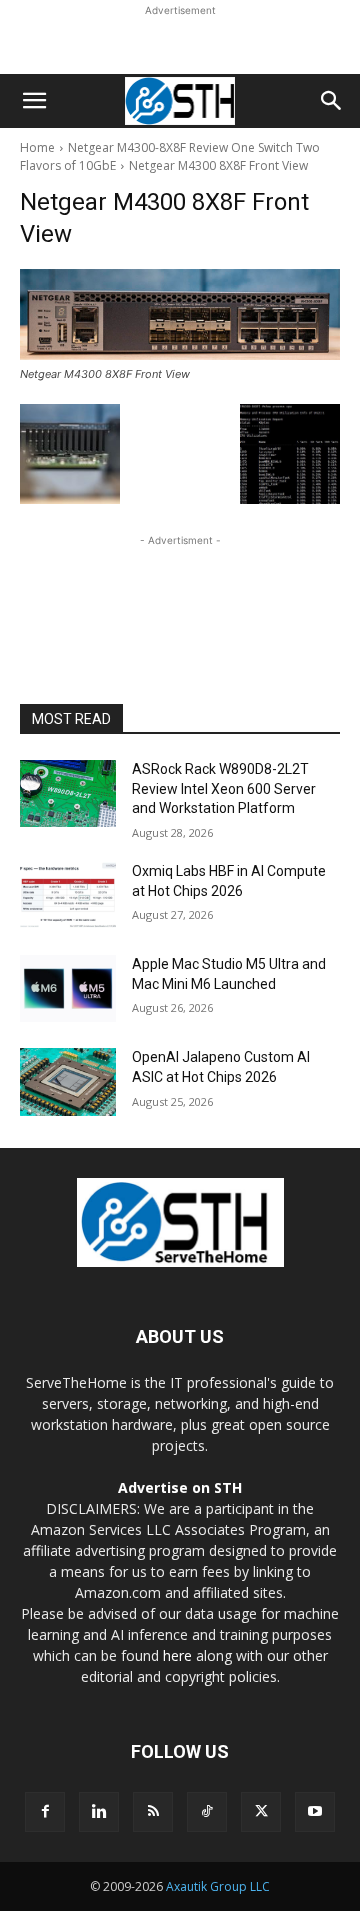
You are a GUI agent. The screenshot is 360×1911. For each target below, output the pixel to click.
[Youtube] (315, 1812)
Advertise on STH (180, 1487)
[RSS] (153, 1812)
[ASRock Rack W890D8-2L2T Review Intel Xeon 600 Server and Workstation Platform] (68, 793)
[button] (34, 101)
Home (37, 147)
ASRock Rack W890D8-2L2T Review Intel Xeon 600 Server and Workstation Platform (224, 788)
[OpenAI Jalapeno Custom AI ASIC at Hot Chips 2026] (68, 1081)
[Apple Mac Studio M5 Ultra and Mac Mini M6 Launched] (68, 988)
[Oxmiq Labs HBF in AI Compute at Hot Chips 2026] (68, 895)
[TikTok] (207, 1812)
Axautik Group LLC (218, 1886)
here (177, 1655)
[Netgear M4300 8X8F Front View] (180, 314)
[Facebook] (45, 1812)
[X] (261, 1812)
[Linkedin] (99, 1812)
